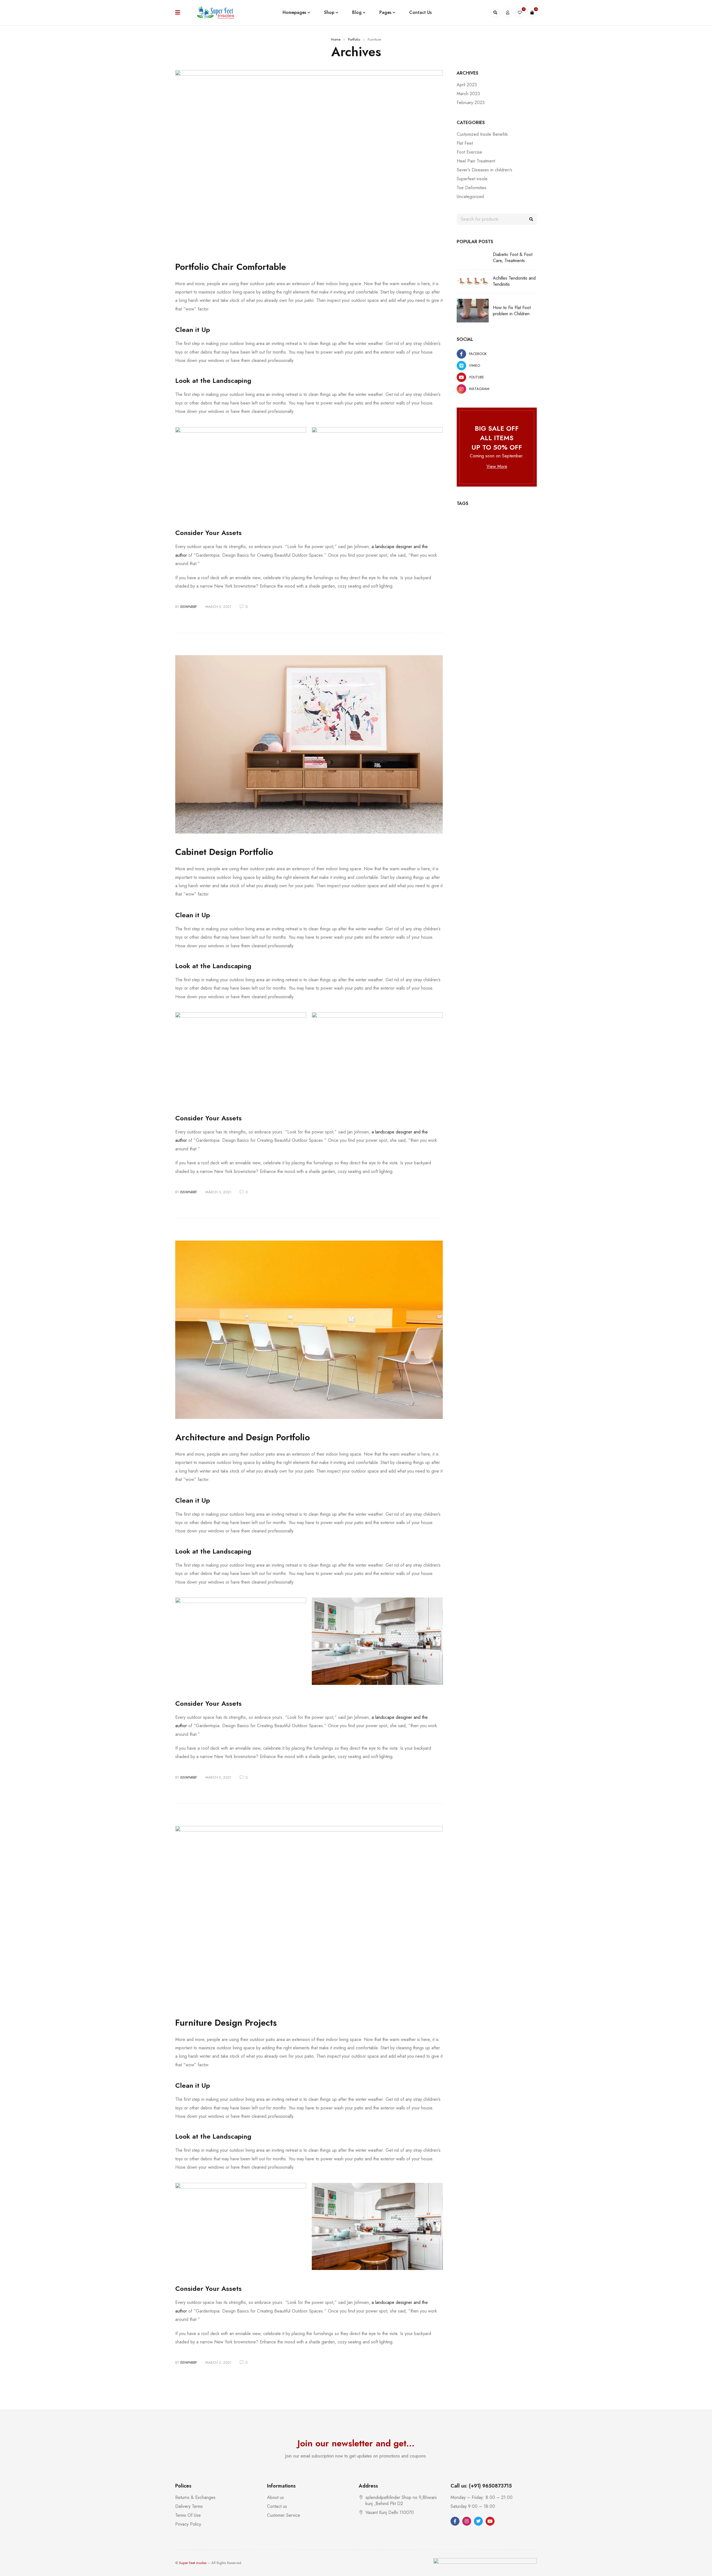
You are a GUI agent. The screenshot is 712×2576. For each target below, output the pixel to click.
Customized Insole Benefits (482, 134)
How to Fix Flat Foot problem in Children (512, 311)
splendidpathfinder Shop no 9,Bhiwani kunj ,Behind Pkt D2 (401, 2500)
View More (497, 466)
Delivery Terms (189, 2506)
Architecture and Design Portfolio (243, 1437)
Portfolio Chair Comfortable (231, 267)
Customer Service (284, 2515)
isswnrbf (189, 607)
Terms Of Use (188, 2515)
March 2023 (468, 94)
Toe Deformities (472, 188)
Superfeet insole (472, 179)
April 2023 (467, 85)
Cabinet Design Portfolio (224, 852)
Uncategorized (470, 197)
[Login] (508, 13)
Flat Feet (465, 143)
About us (275, 2497)
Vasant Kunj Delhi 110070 (390, 2512)
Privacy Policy (188, 2524)
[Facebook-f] (455, 2521)
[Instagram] (467, 2521)
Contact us (277, 2506)
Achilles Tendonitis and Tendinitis (514, 281)
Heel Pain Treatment (476, 161)
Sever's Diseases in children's (484, 170)
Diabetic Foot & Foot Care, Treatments (513, 258)
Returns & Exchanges (195, 2497)
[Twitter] (478, 2521)
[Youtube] (490, 2521)
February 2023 (471, 103)
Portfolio (354, 39)
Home (336, 39)
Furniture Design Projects (226, 2023)
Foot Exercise (469, 152)
